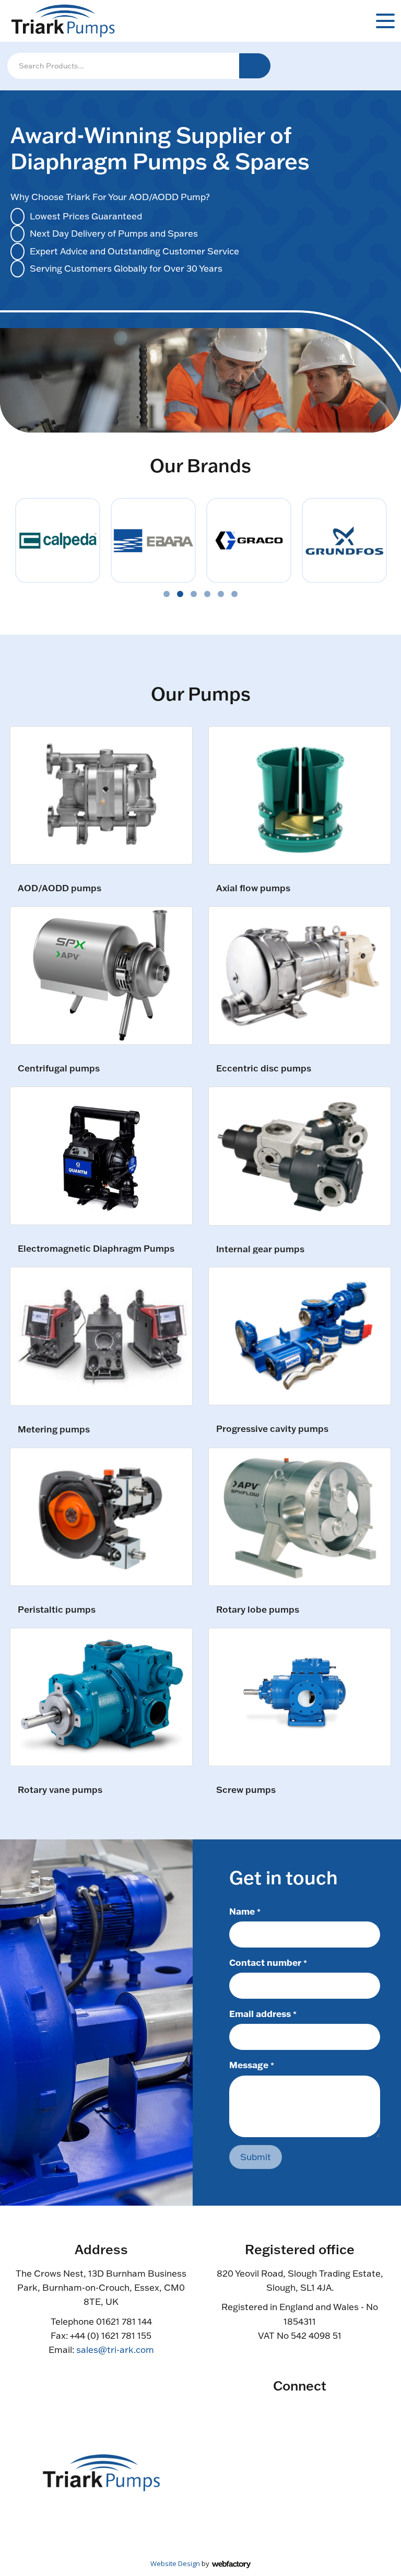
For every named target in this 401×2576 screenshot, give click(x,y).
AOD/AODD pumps (60, 888)
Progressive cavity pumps (272, 1429)
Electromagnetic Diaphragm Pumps (96, 1249)
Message (252, 2065)
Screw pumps (246, 1790)
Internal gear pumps (260, 1249)
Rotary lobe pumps (258, 1610)
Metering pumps (54, 1430)
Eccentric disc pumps (264, 1069)
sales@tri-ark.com (115, 2350)
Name (245, 1911)
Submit (256, 2157)
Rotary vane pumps (60, 1790)
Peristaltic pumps (57, 1610)
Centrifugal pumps (59, 1069)
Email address (263, 2013)
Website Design (175, 2563)
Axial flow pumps (253, 888)
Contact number (268, 1962)
